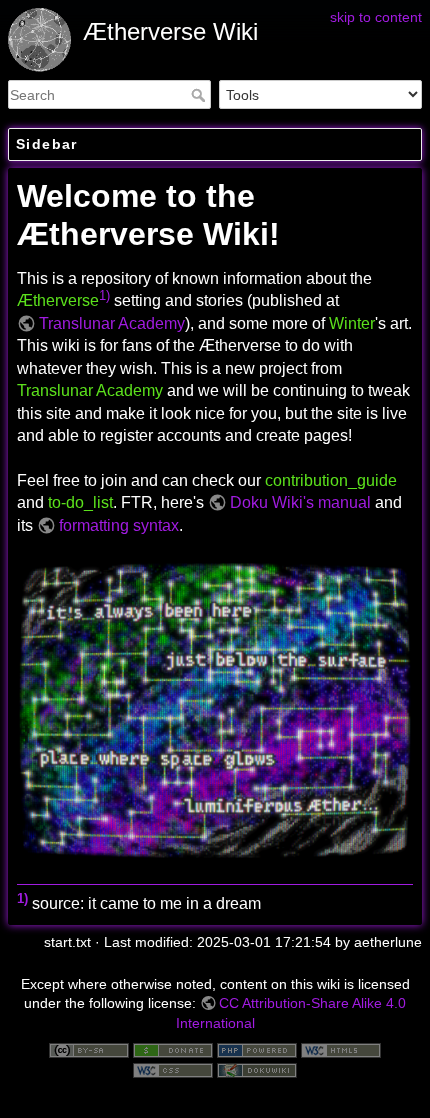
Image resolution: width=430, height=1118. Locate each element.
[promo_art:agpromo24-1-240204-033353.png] (215, 709)
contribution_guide (331, 480)
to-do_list (80, 502)
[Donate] (173, 1049)
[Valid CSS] (173, 1069)
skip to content (376, 17)
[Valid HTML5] (341, 1049)
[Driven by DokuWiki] (257, 1069)
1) (104, 295)
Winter (352, 323)
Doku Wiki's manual (300, 502)
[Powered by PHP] (257, 1049)
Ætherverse (58, 301)
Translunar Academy (112, 323)
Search (200, 95)
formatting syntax (119, 525)
